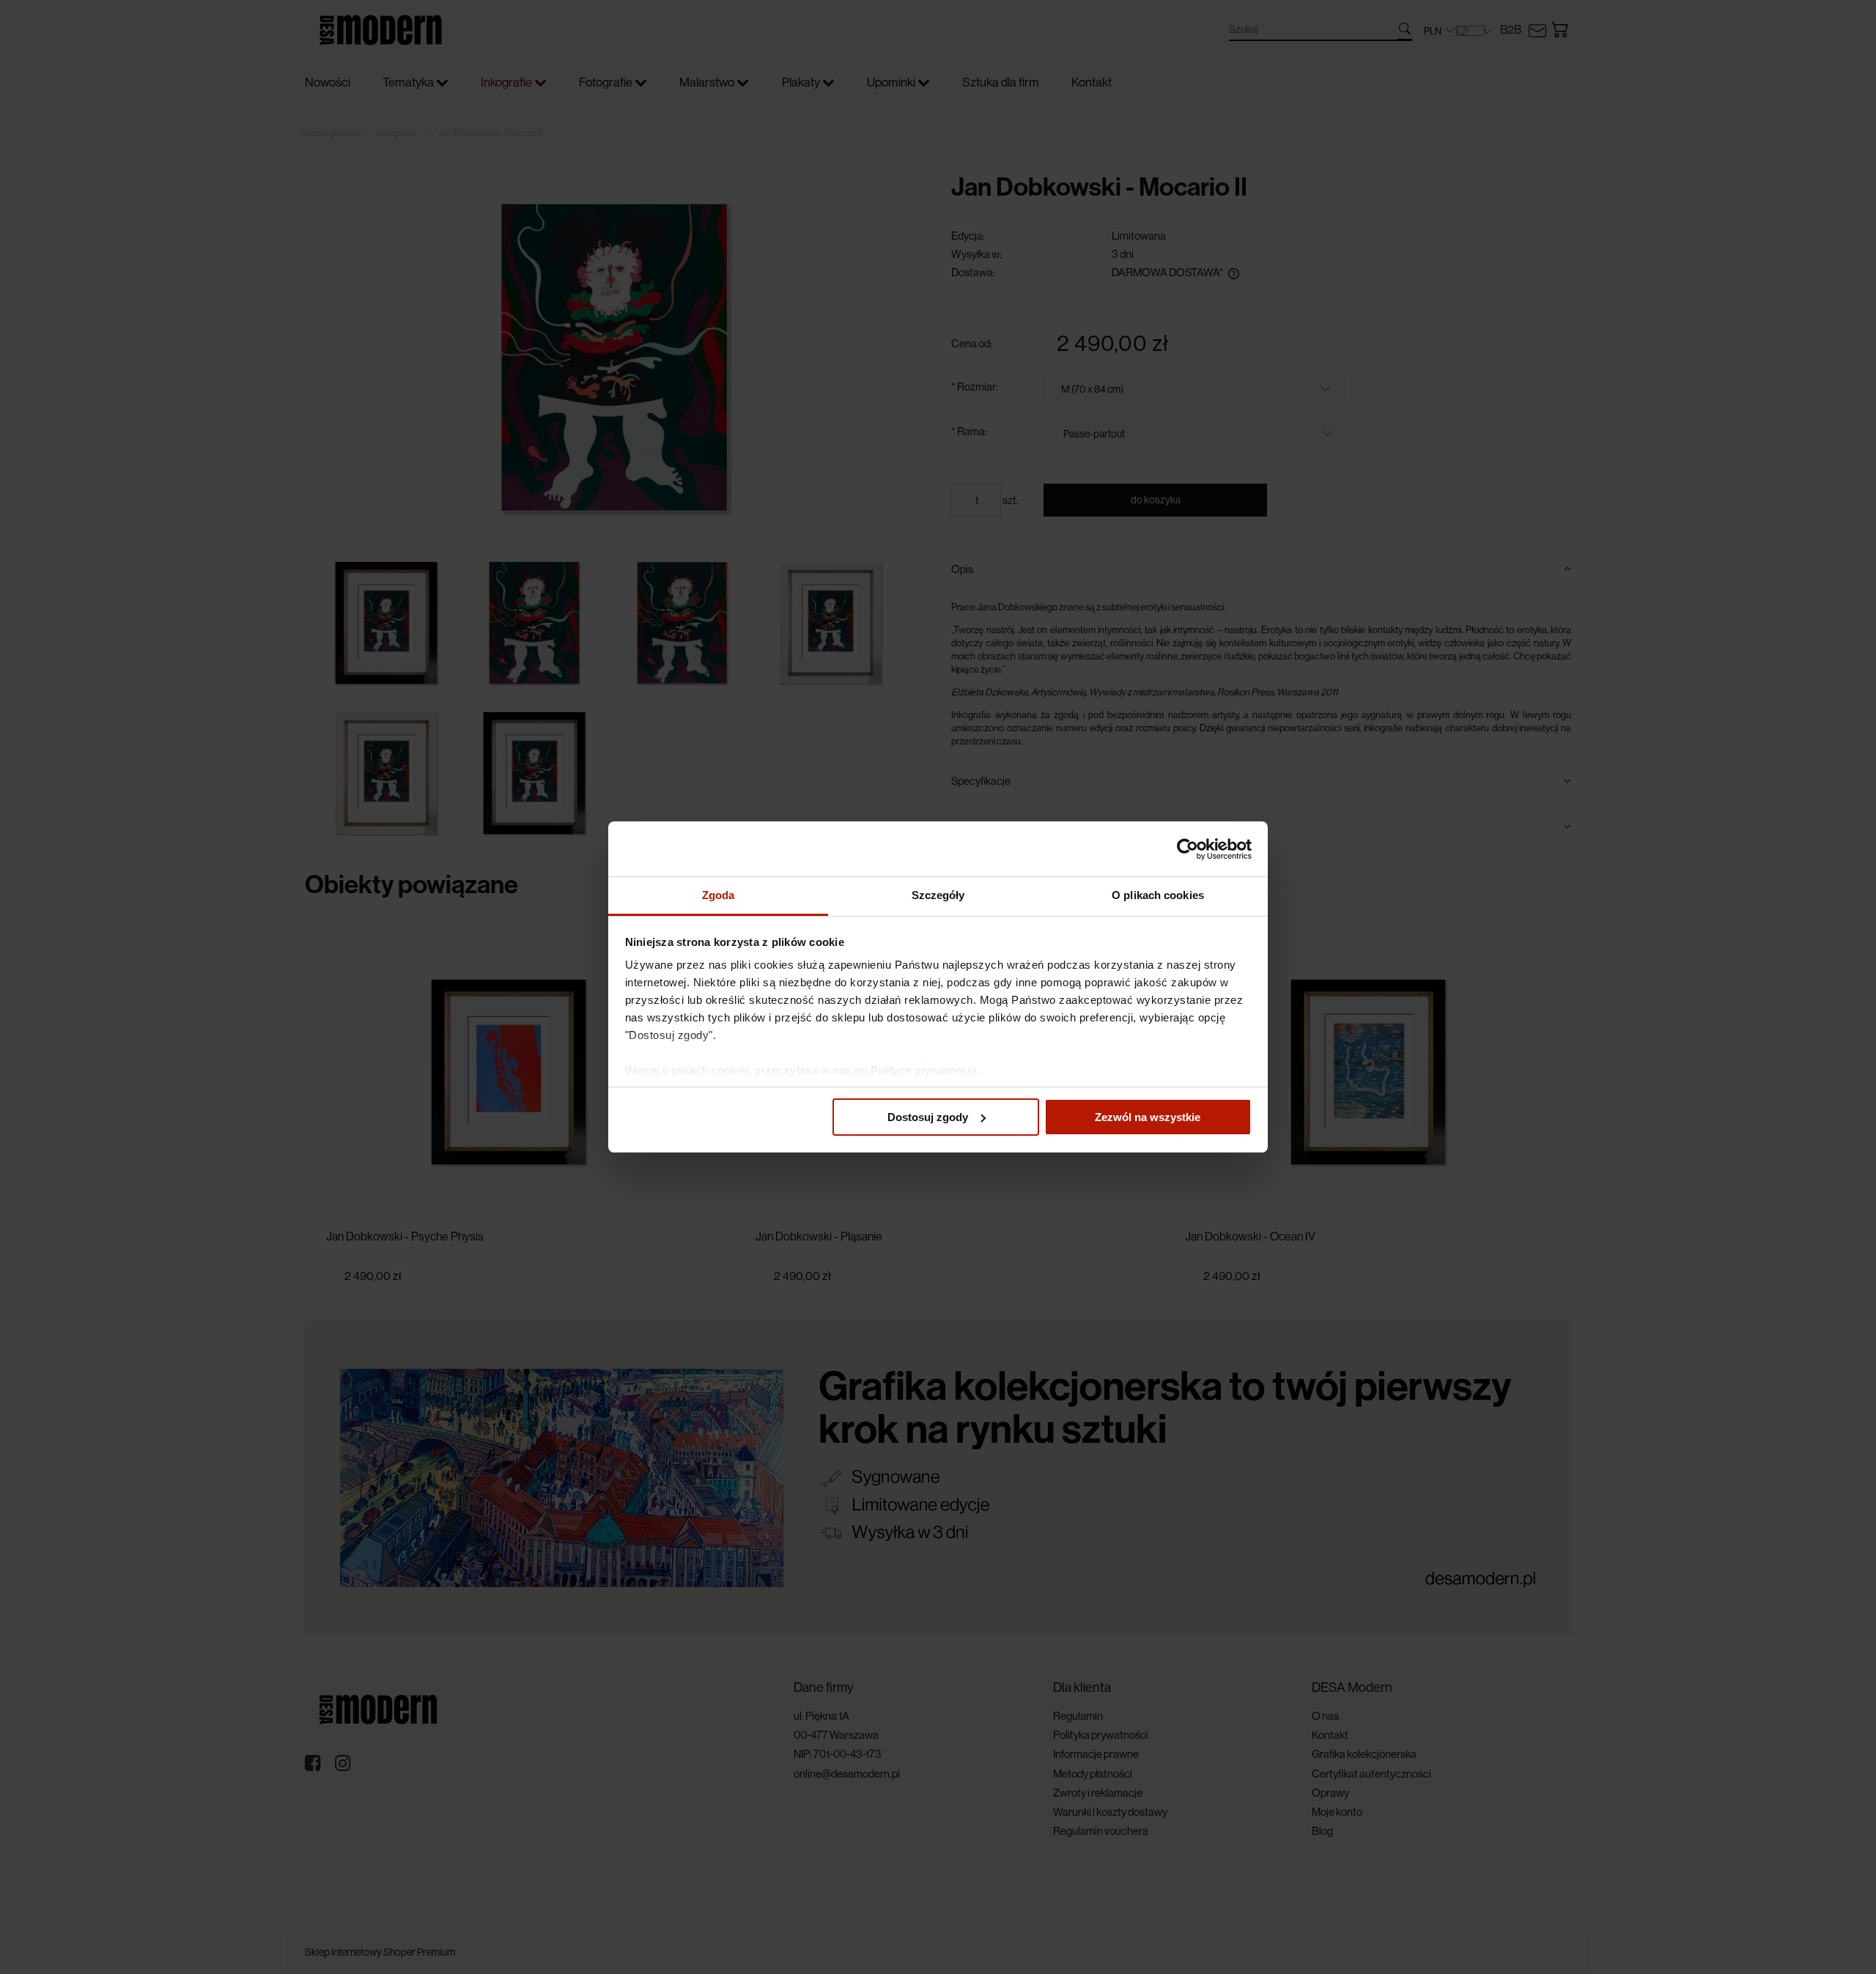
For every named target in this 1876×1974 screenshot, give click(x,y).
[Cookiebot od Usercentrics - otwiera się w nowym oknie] (1188, 849)
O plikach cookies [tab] (1158, 895)
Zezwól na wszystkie (1148, 1117)
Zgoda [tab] (719, 895)
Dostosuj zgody (928, 1117)
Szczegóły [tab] (938, 895)
